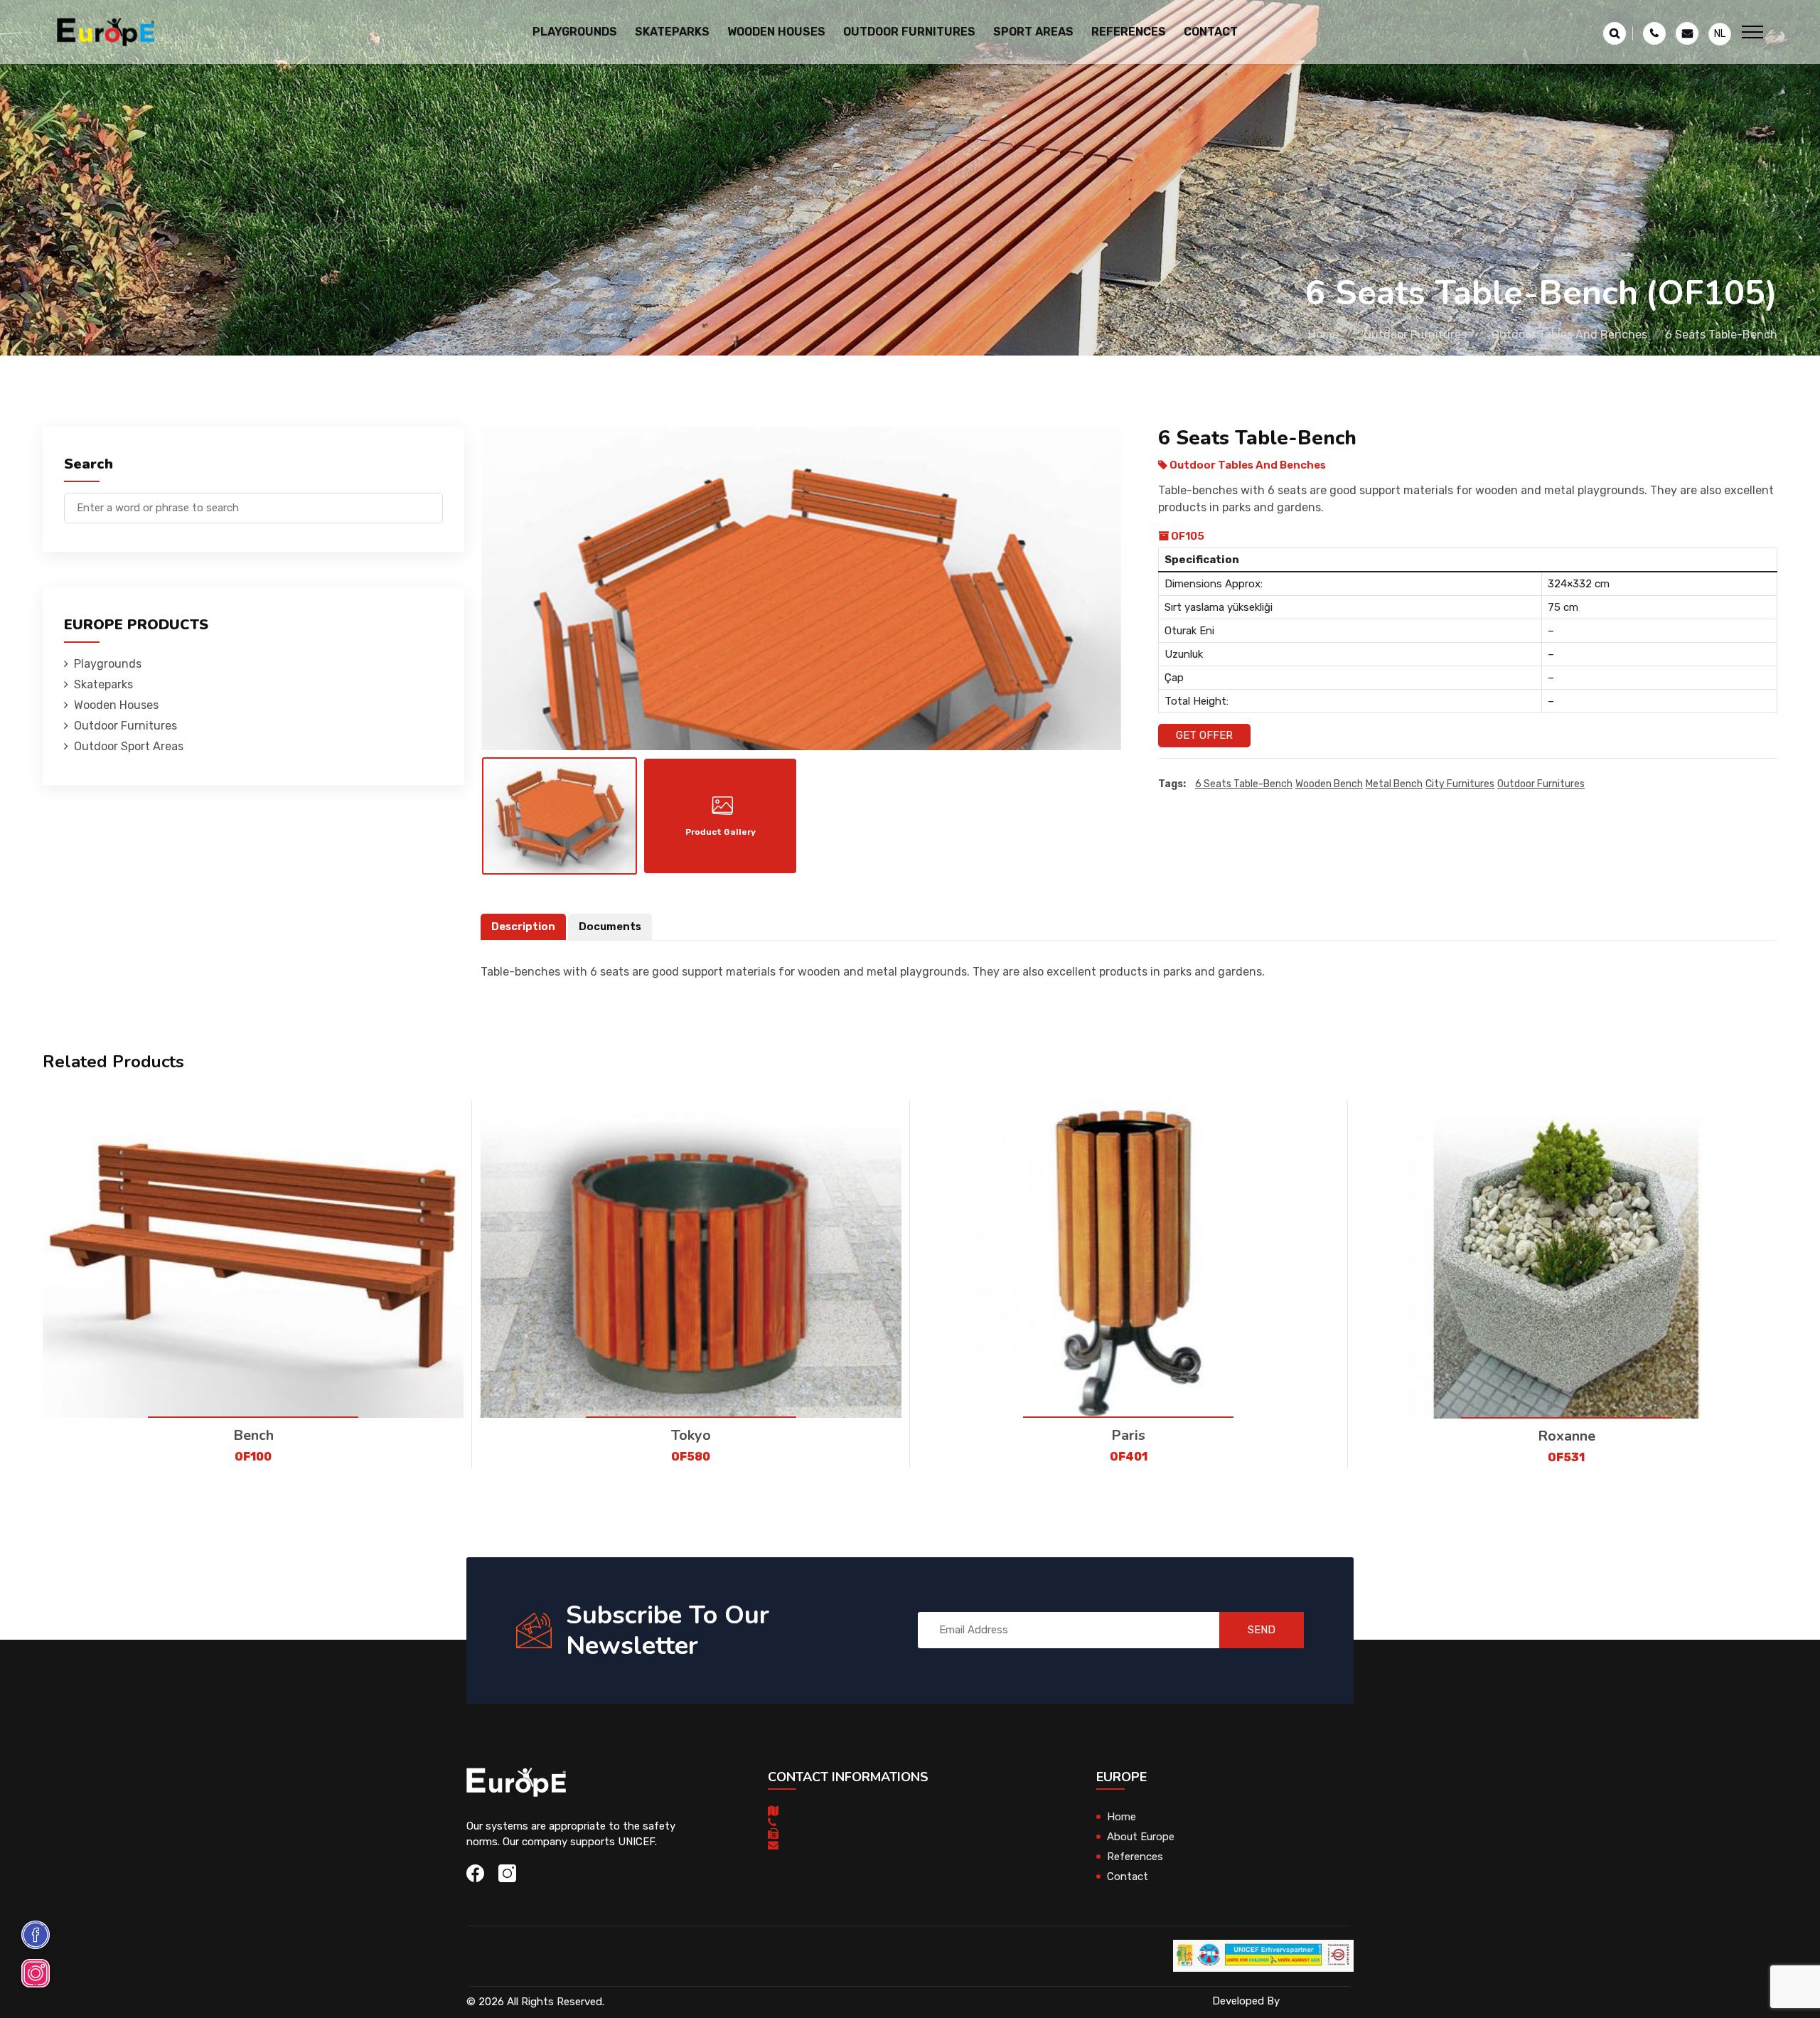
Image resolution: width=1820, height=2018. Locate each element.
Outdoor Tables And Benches (1569, 335)
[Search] (432, 501)
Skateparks (103, 684)
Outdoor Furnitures (1415, 335)
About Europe (1141, 1837)
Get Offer (1204, 735)
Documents (610, 927)
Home (1323, 335)
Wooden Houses (116, 705)
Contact (1211, 32)
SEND (1262, 1630)
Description (523, 927)
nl (1720, 34)
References (1129, 32)
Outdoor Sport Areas (129, 746)
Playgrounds (108, 664)
